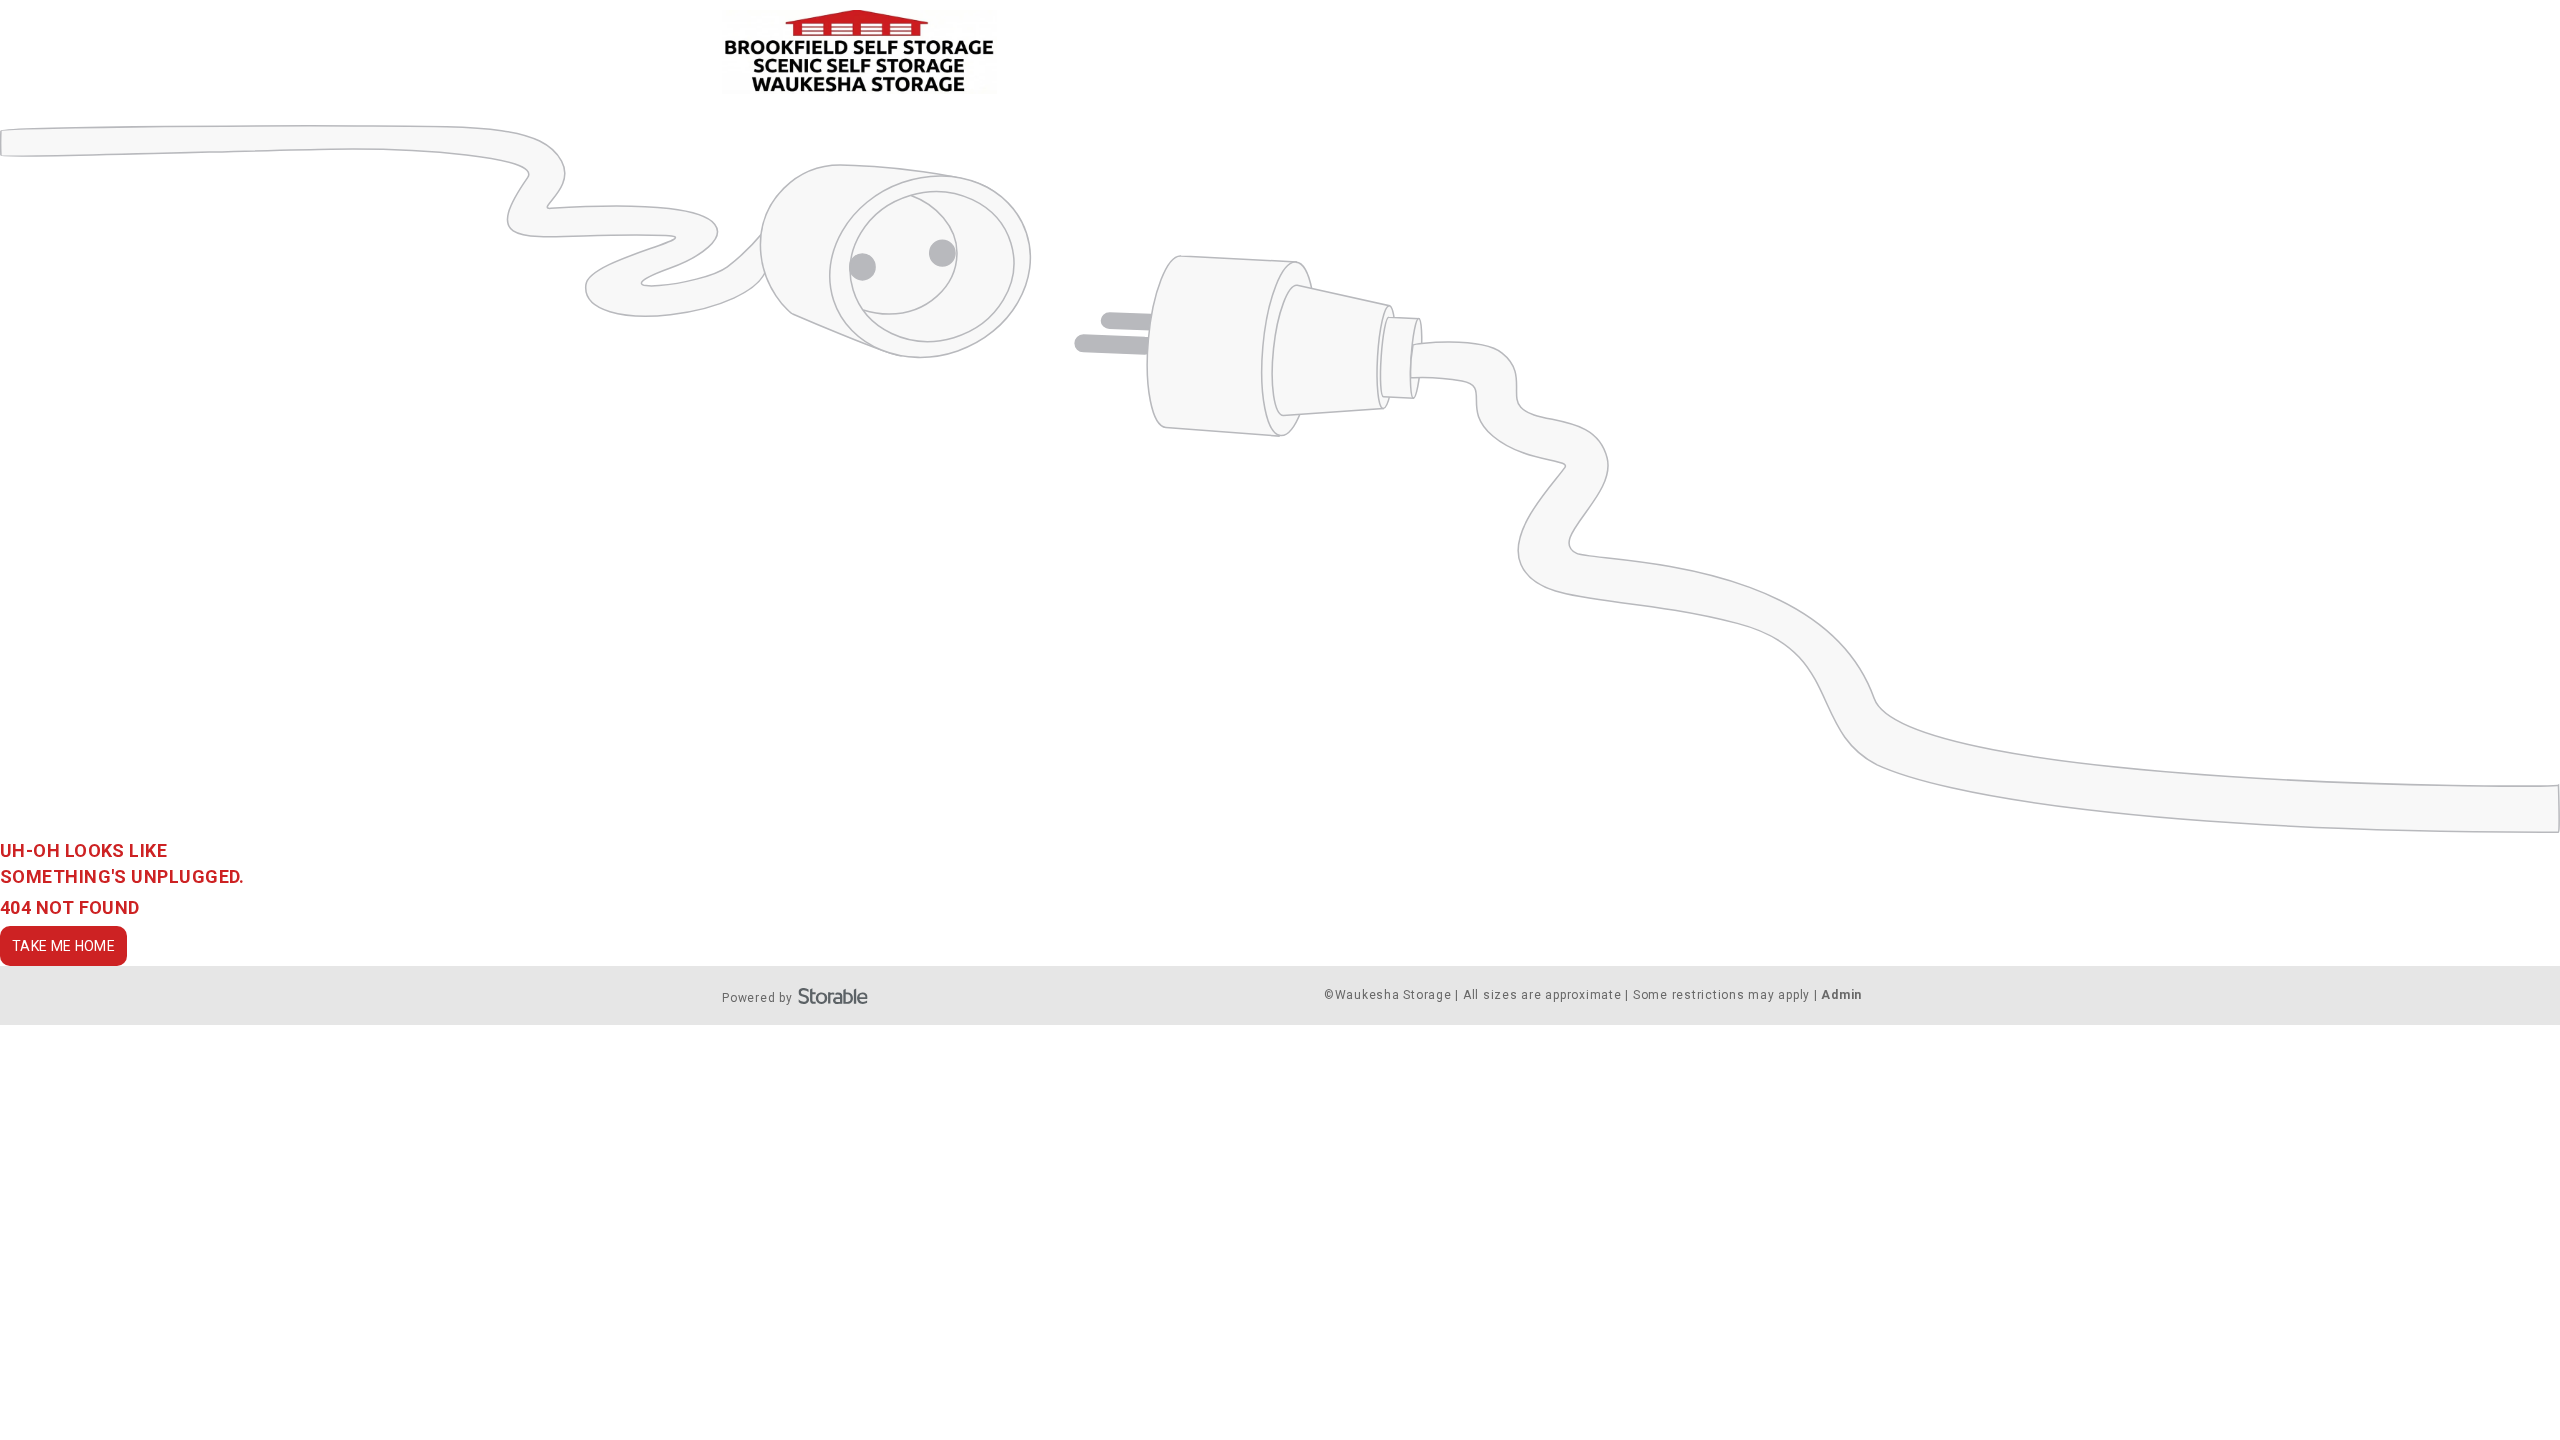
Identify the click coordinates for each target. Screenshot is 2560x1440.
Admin (1841, 995)
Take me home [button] (63, 946)
